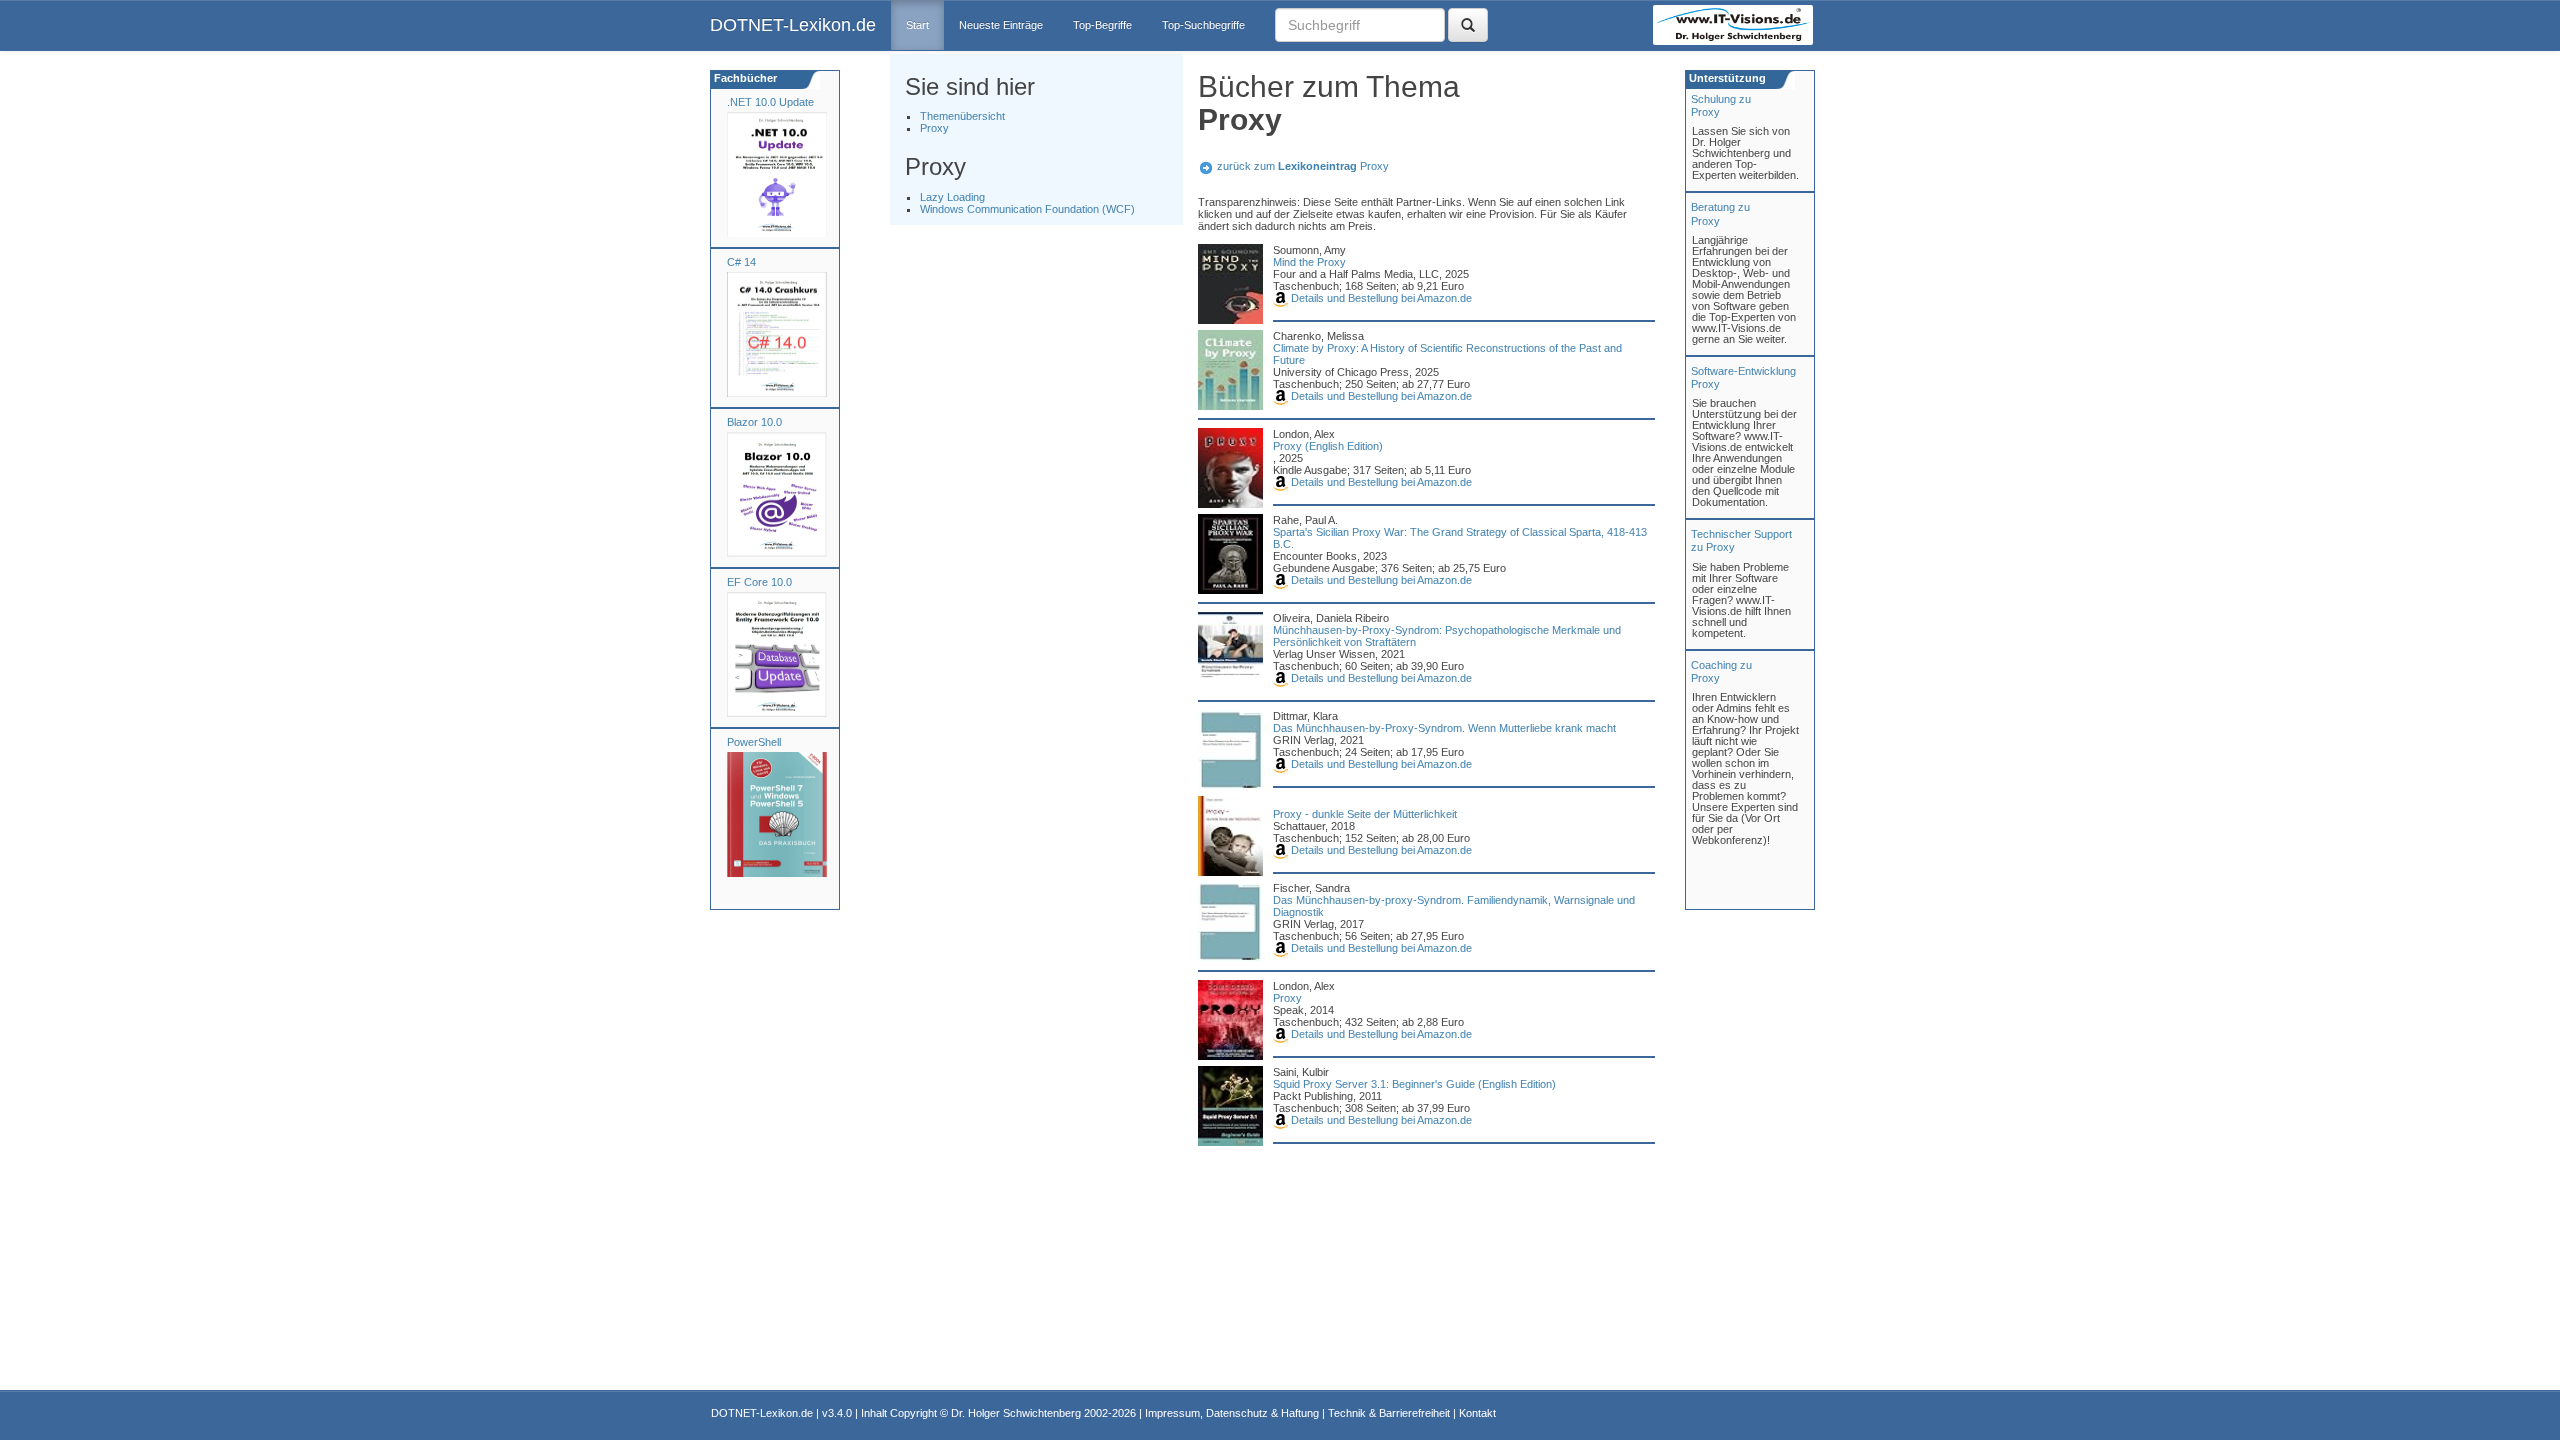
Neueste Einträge (1001, 25)
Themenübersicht (962, 116)
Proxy (934, 128)
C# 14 (741, 262)
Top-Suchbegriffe (1203, 25)
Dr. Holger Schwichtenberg (1016, 1413)
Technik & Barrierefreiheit (1389, 1413)
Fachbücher (744, 78)
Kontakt (1477, 1413)
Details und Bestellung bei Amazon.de (1380, 298)
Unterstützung (1726, 78)
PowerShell (754, 742)
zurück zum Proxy (1303, 166)
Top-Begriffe (1102, 25)
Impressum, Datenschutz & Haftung (1232, 1413)
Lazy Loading (952, 197)
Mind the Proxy (1309, 262)
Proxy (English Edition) (1328, 446)
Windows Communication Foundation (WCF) (1027, 209)
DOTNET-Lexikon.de (793, 25)
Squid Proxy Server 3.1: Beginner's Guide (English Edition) (1414, 1084)
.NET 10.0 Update (770, 102)
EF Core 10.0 (759, 582)
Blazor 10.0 (754, 422)
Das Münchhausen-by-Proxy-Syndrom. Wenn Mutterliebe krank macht (1444, 728)
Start (917, 25)
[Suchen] (1468, 25)
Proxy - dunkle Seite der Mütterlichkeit (1365, 814)
